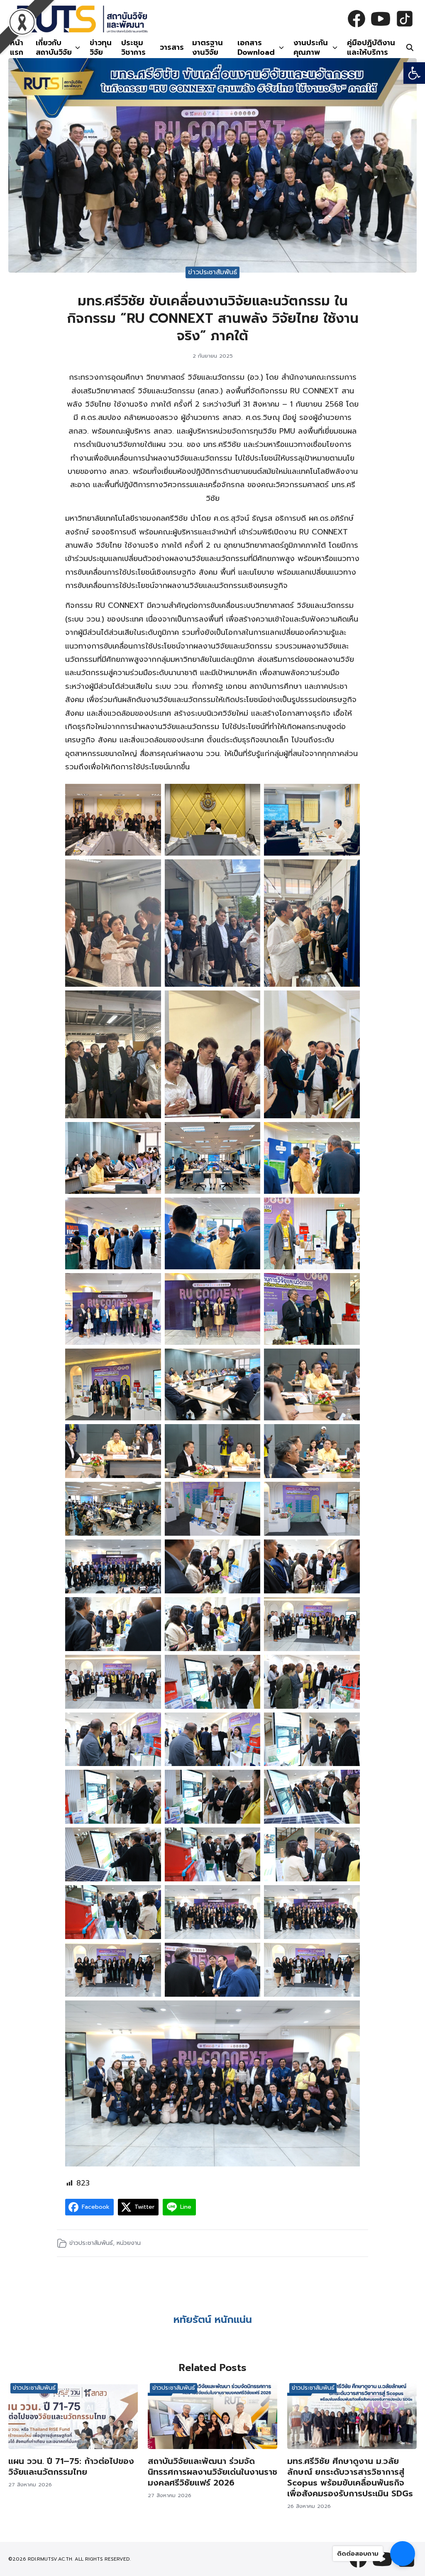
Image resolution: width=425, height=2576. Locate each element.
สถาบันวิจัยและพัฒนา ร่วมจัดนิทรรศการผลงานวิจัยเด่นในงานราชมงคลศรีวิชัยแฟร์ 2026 (212, 2472)
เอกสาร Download (256, 48)
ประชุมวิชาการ (133, 48)
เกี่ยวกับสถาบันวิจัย (54, 48)
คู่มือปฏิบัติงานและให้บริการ (371, 48)
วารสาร (172, 47)
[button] (414, 73)
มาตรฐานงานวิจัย (208, 48)
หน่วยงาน (129, 2243)
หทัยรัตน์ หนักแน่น (213, 2320)
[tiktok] (405, 19)
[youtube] (381, 19)
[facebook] (357, 19)
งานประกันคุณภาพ (311, 48)
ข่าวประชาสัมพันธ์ (212, 272)
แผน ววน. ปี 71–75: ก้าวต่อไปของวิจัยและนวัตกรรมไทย (71, 2466)
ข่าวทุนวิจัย (101, 48)
